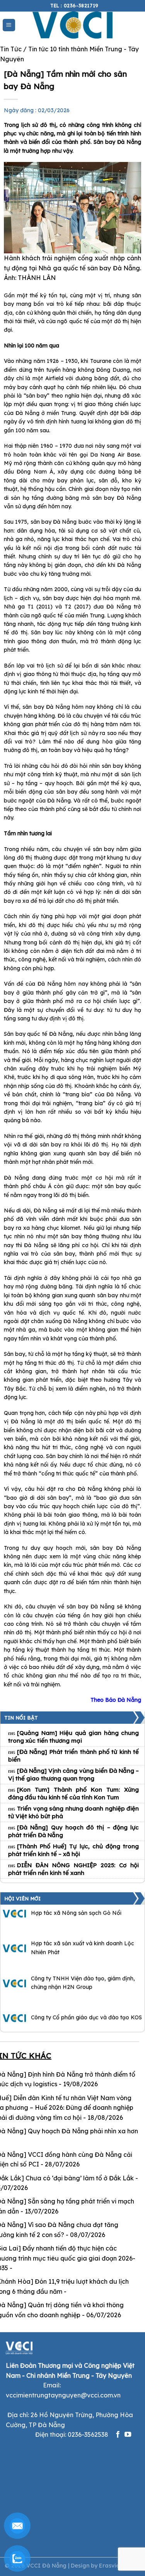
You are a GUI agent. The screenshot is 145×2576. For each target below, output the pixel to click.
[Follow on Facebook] (118, 2435)
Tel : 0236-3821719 (74, 6)
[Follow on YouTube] (128, 2435)
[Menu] (9, 25)
